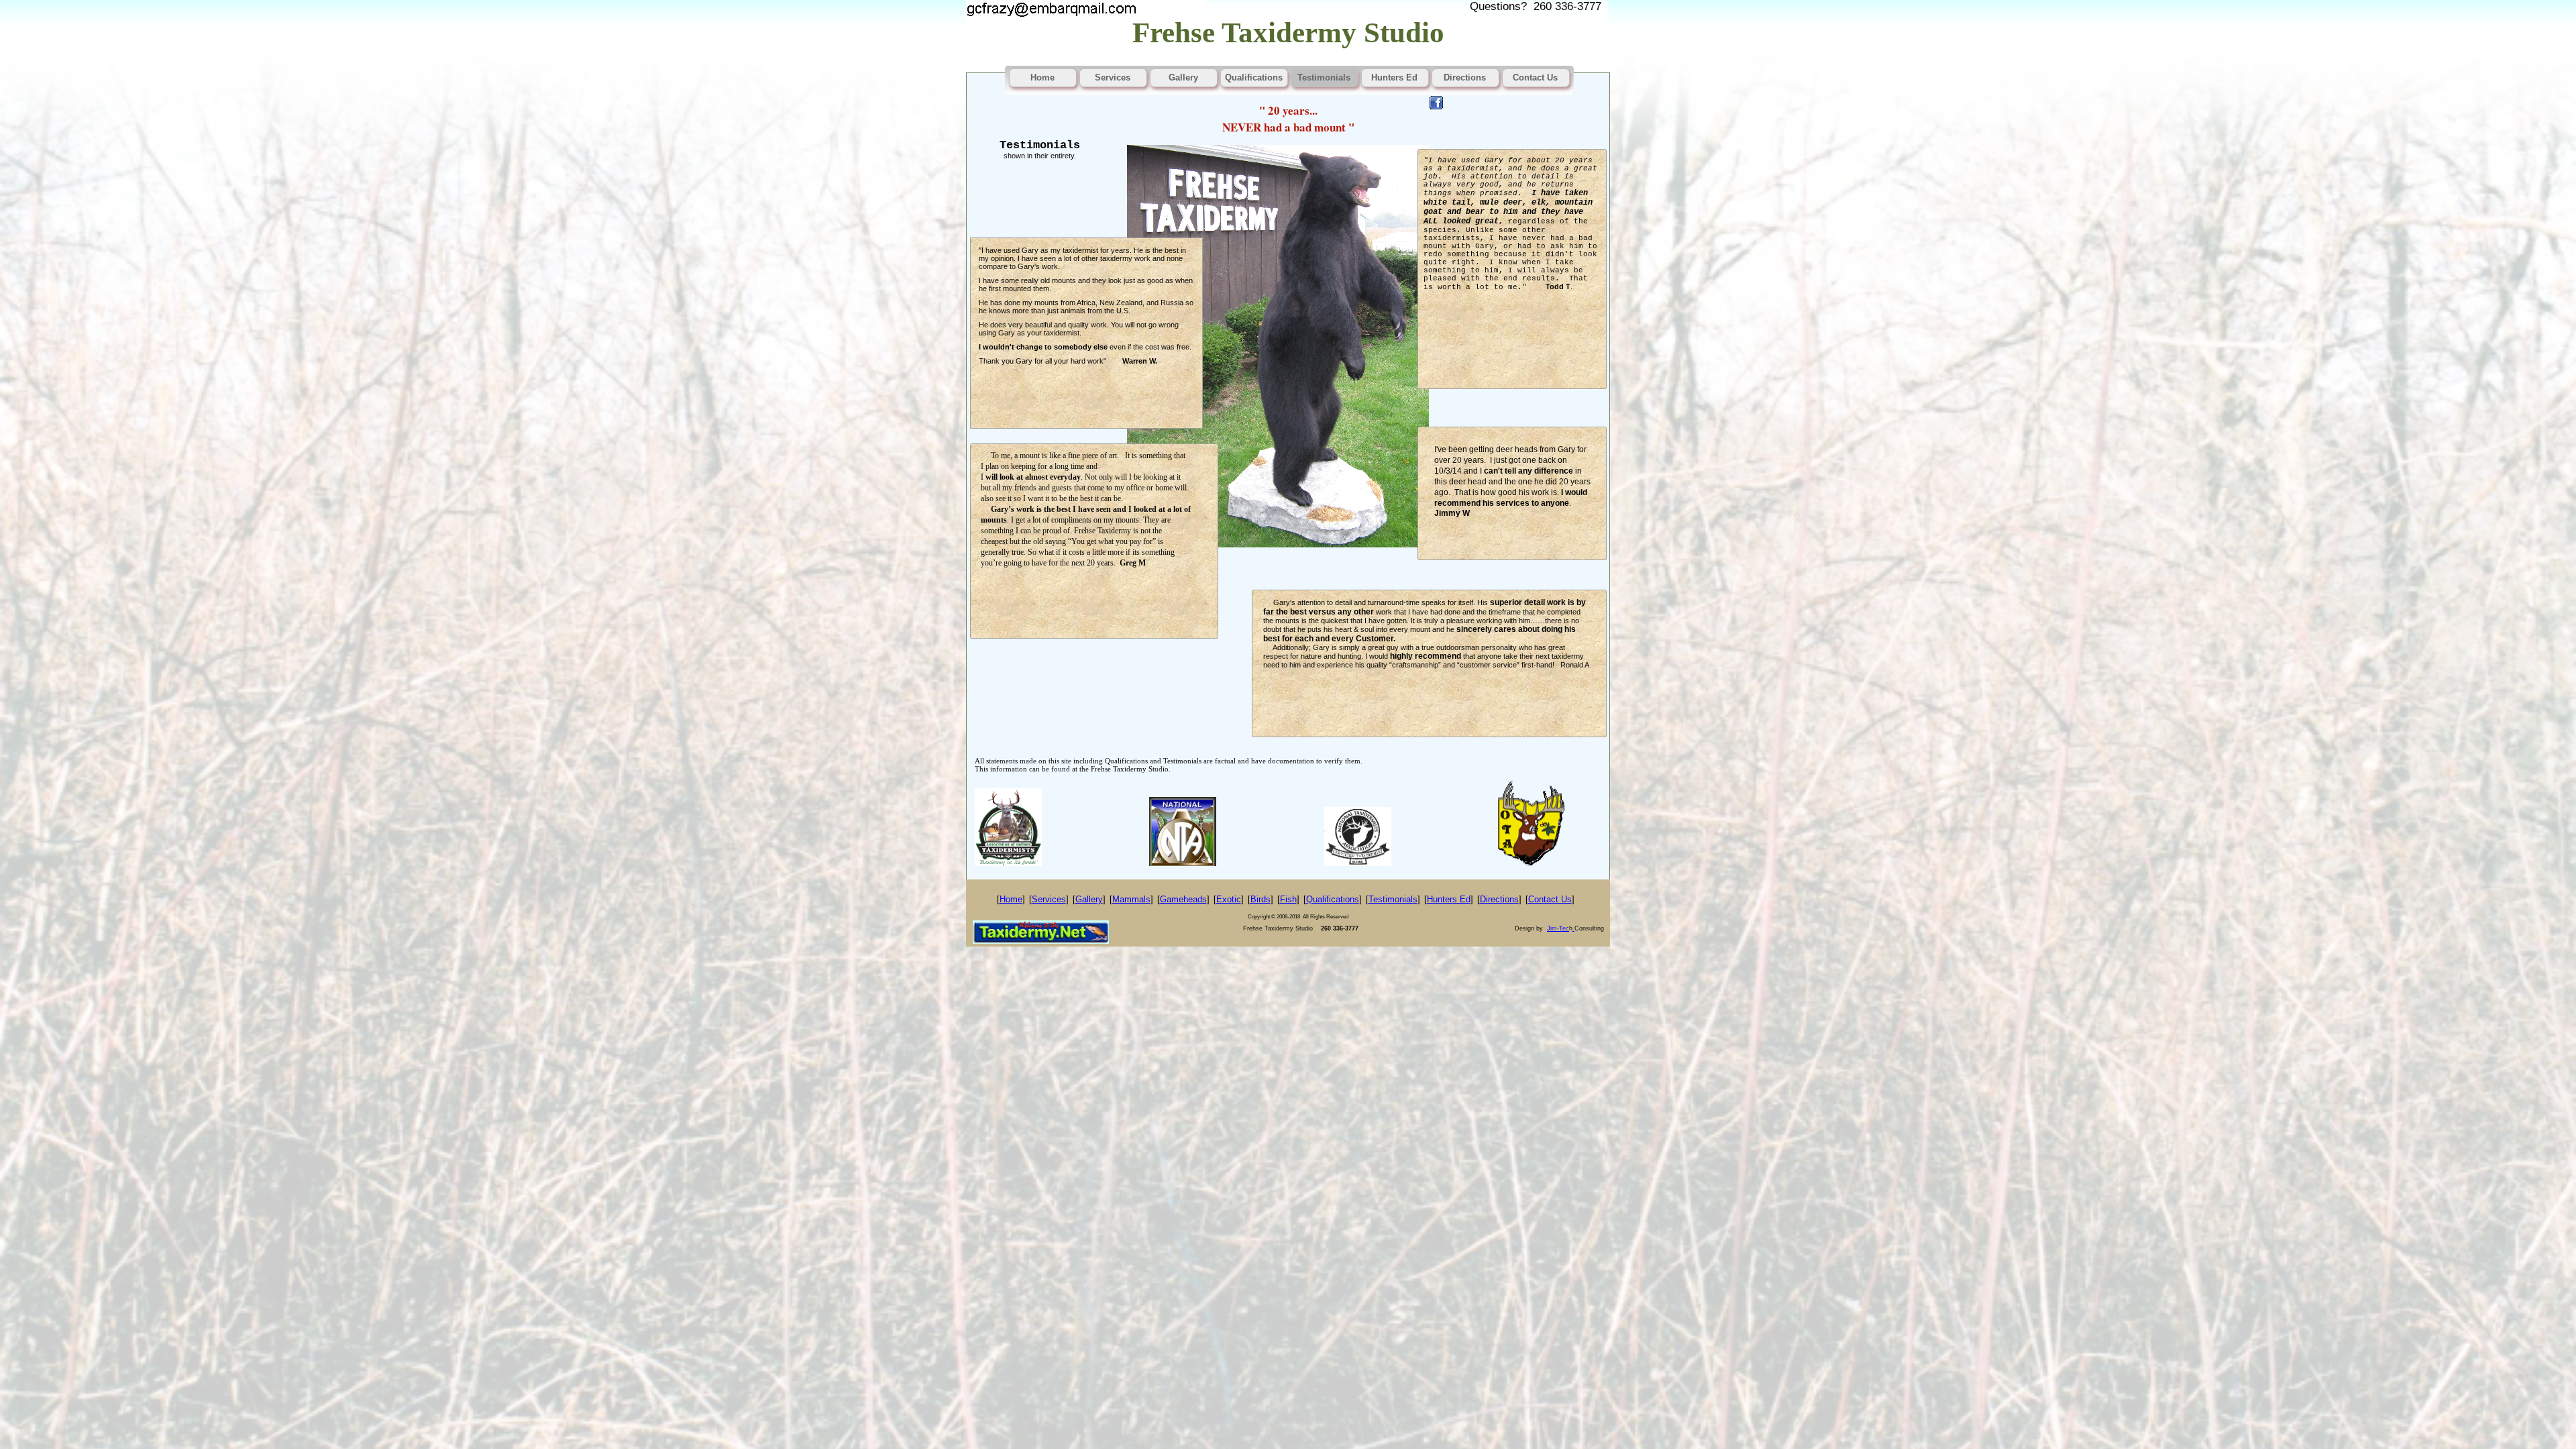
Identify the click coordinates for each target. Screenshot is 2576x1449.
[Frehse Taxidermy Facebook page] (1436, 106)
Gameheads (1183, 899)
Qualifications (1333, 899)
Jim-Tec (1558, 928)
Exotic (1229, 899)
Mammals (1131, 899)
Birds (1260, 899)
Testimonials (1393, 899)
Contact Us (1550, 899)
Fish (1288, 899)
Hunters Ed (1449, 899)
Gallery (1089, 899)
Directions (1499, 899)
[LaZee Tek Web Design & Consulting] (1573, 928)
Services (1049, 899)
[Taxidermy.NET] (1041, 941)
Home (1011, 899)
